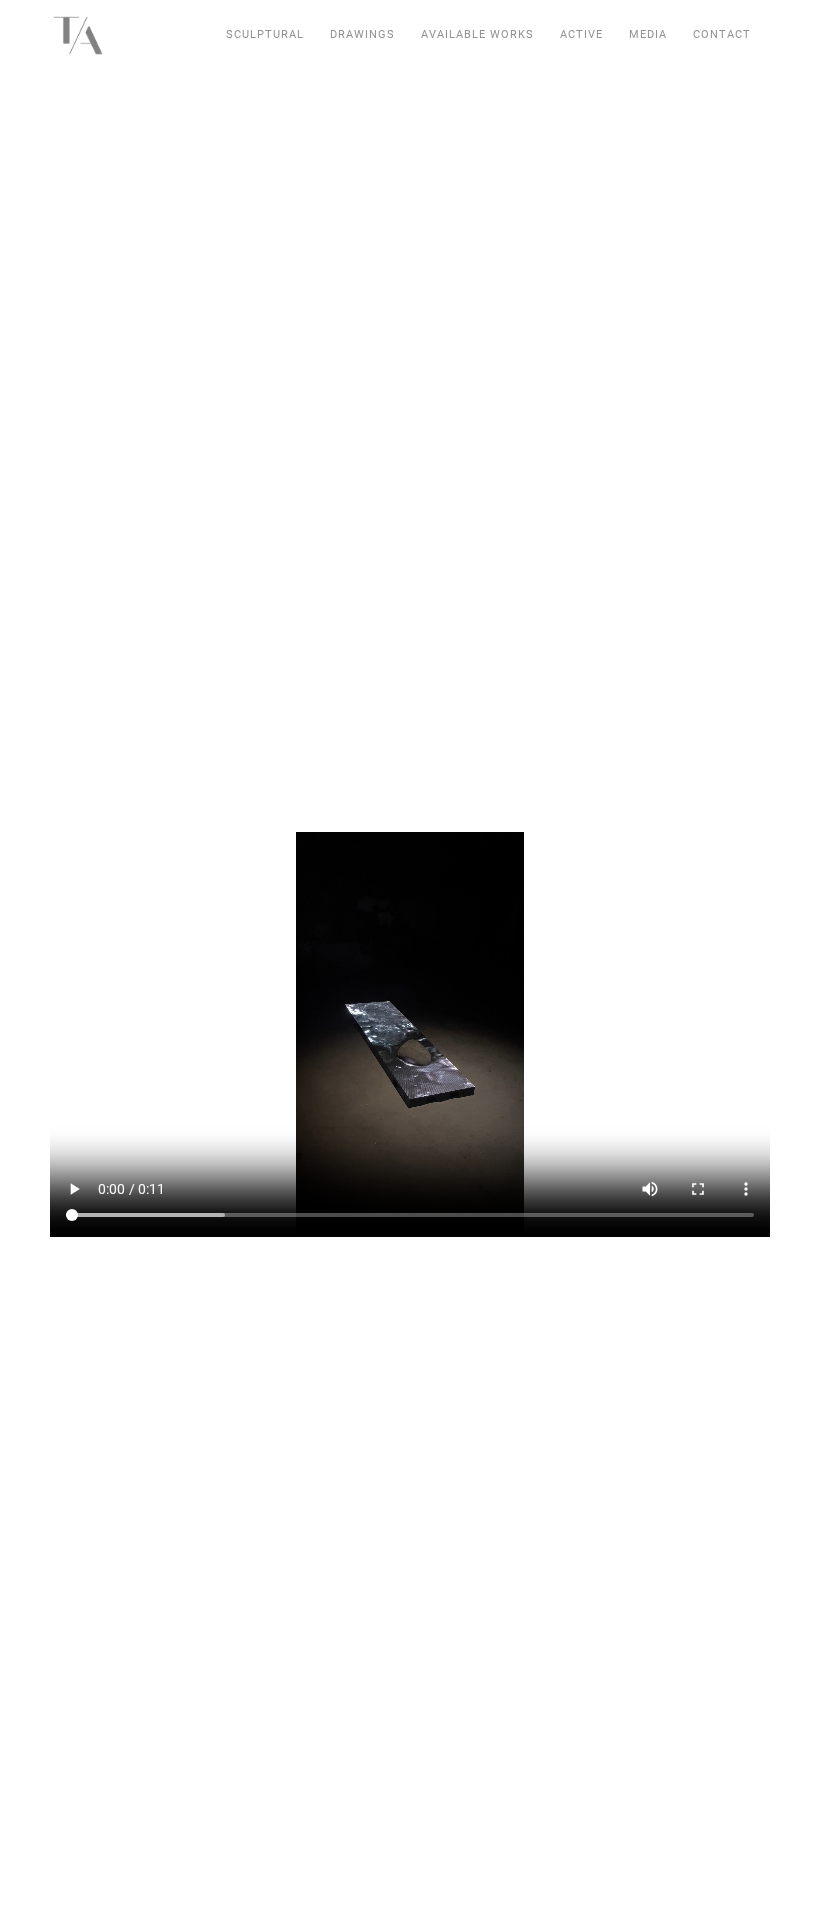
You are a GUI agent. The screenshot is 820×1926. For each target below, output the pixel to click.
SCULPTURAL (265, 34)
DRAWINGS (362, 34)
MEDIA (648, 34)
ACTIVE (581, 34)
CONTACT (722, 34)
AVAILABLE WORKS (477, 34)
